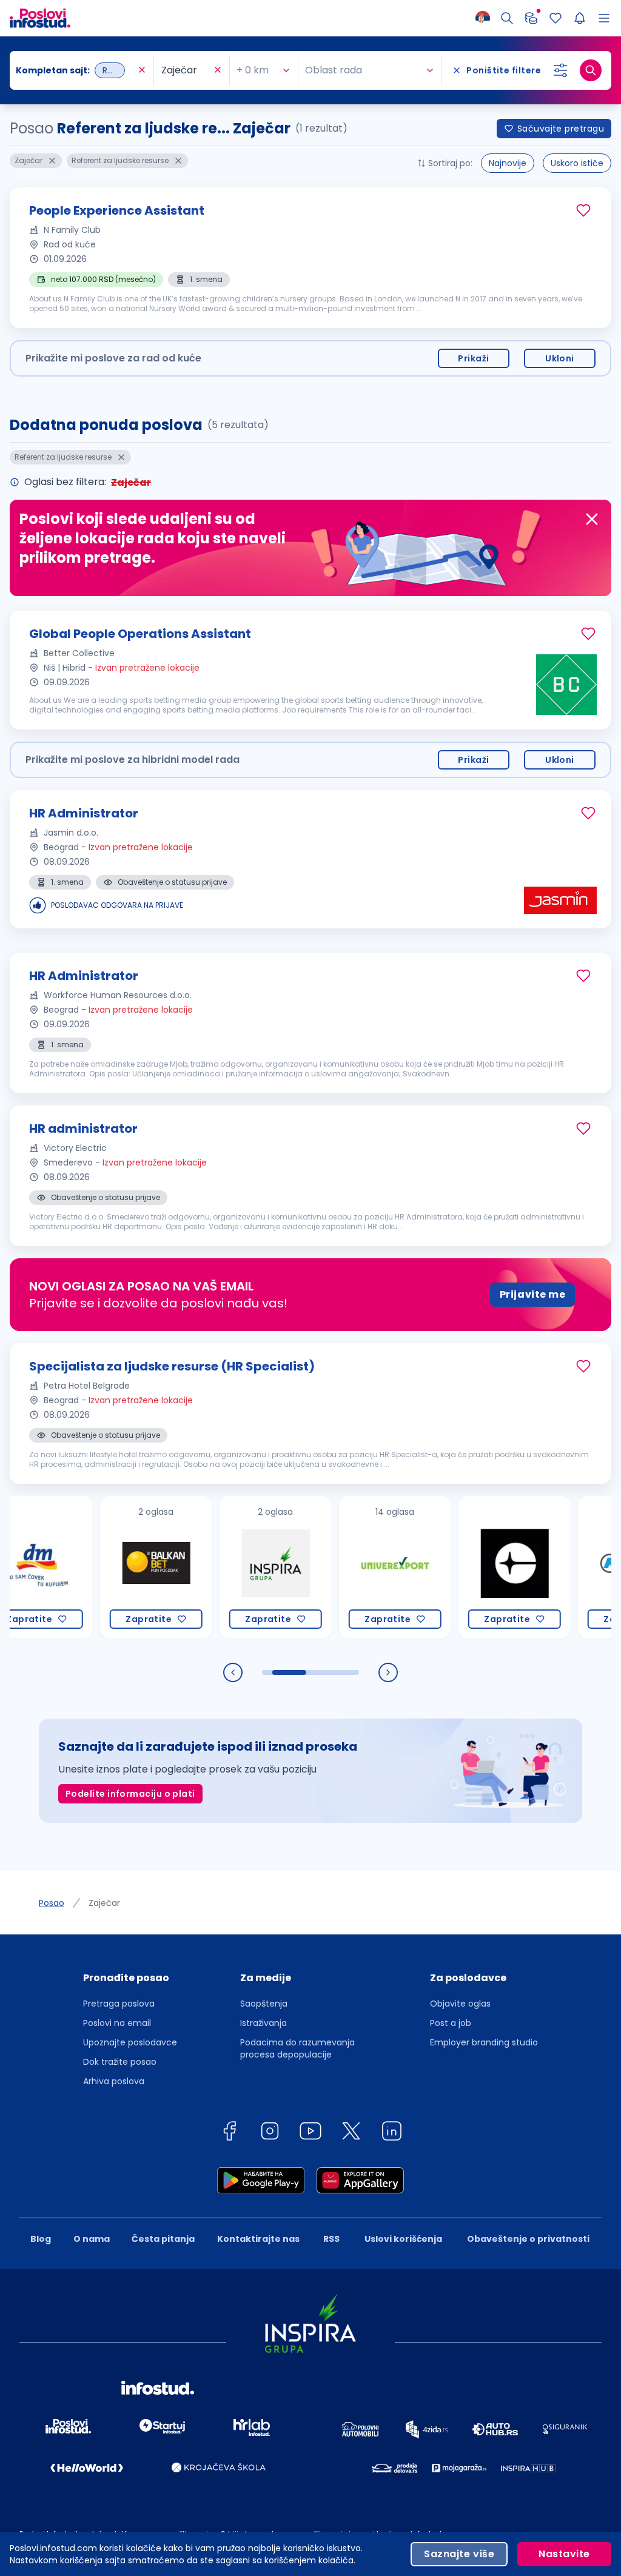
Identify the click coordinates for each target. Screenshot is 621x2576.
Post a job (451, 2023)
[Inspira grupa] (243, 1567)
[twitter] (351, 2133)
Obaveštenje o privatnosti (528, 2239)
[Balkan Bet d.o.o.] (124, 1567)
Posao (52, 1903)
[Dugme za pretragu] (591, 70)
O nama (92, 2239)
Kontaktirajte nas (258, 2239)
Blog (41, 2239)
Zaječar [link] (104, 1903)
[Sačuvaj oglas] (583, 210)
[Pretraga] (507, 18)
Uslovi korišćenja (403, 2239)
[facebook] (229, 2133)
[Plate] (531, 18)
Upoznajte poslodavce (130, 2042)
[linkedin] (392, 2133)
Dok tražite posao (120, 2062)
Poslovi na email (117, 2023)
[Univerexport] (363, 1567)
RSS (331, 2239)
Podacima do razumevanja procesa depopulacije (297, 2048)
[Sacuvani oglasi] (556, 18)
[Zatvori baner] (592, 519)
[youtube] (310, 2133)
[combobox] (76, 70)
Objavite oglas (460, 2004)
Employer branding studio (484, 2042)
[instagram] (270, 2133)
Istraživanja (264, 2023)
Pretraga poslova (119, 2004)
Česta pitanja (163, 2239)
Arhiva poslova (114, 2081)
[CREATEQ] (482, 1567)
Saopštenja (264, 2004)
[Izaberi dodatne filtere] (560, 70)
